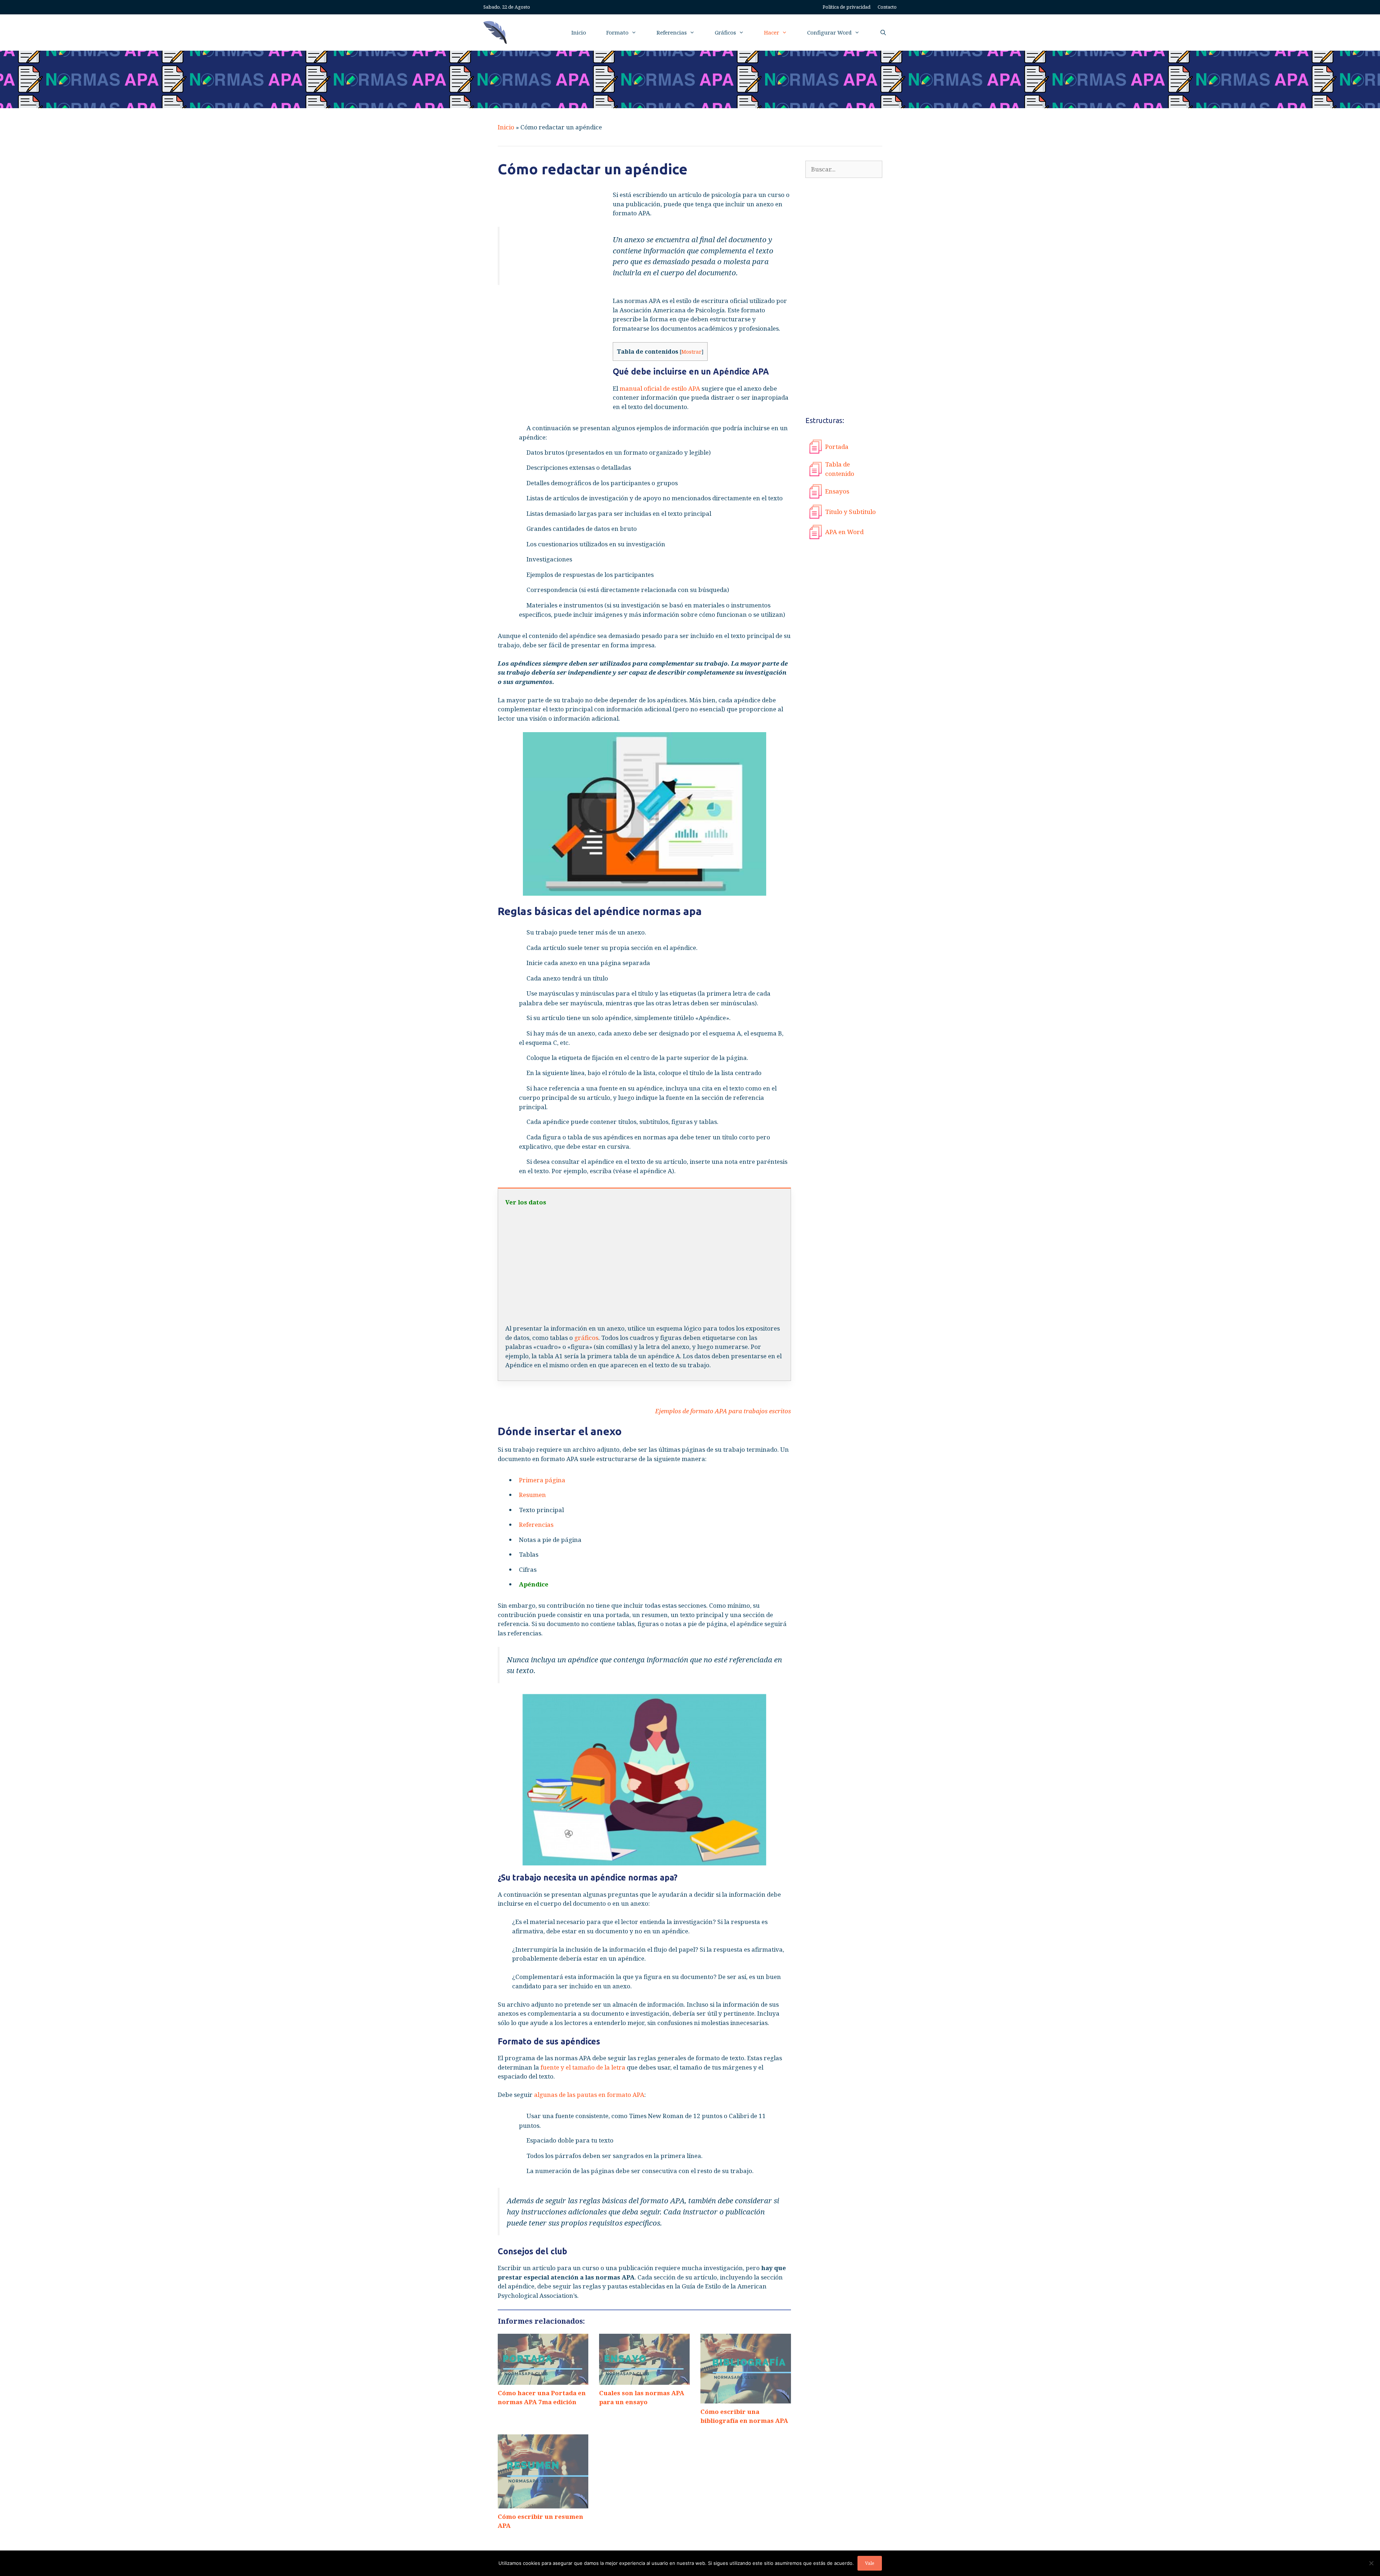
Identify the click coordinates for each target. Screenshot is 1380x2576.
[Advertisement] (552, 305)
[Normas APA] (497, 33)
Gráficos (725, 32)
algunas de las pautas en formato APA (589, 2095)
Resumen (532, 1495)
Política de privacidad (847, 7)
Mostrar (691, 352)
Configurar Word (829, 32)
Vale (870, 2563)
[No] (1371, 2563)
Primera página (542, 1480)
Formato (617, 32)
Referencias (672, 32)
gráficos (586, 1338)
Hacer (772, 32)
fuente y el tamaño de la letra (583, 2067)
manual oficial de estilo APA (660, 388)
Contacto (887, 7)
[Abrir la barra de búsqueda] (883, 33)
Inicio (579, 32)
